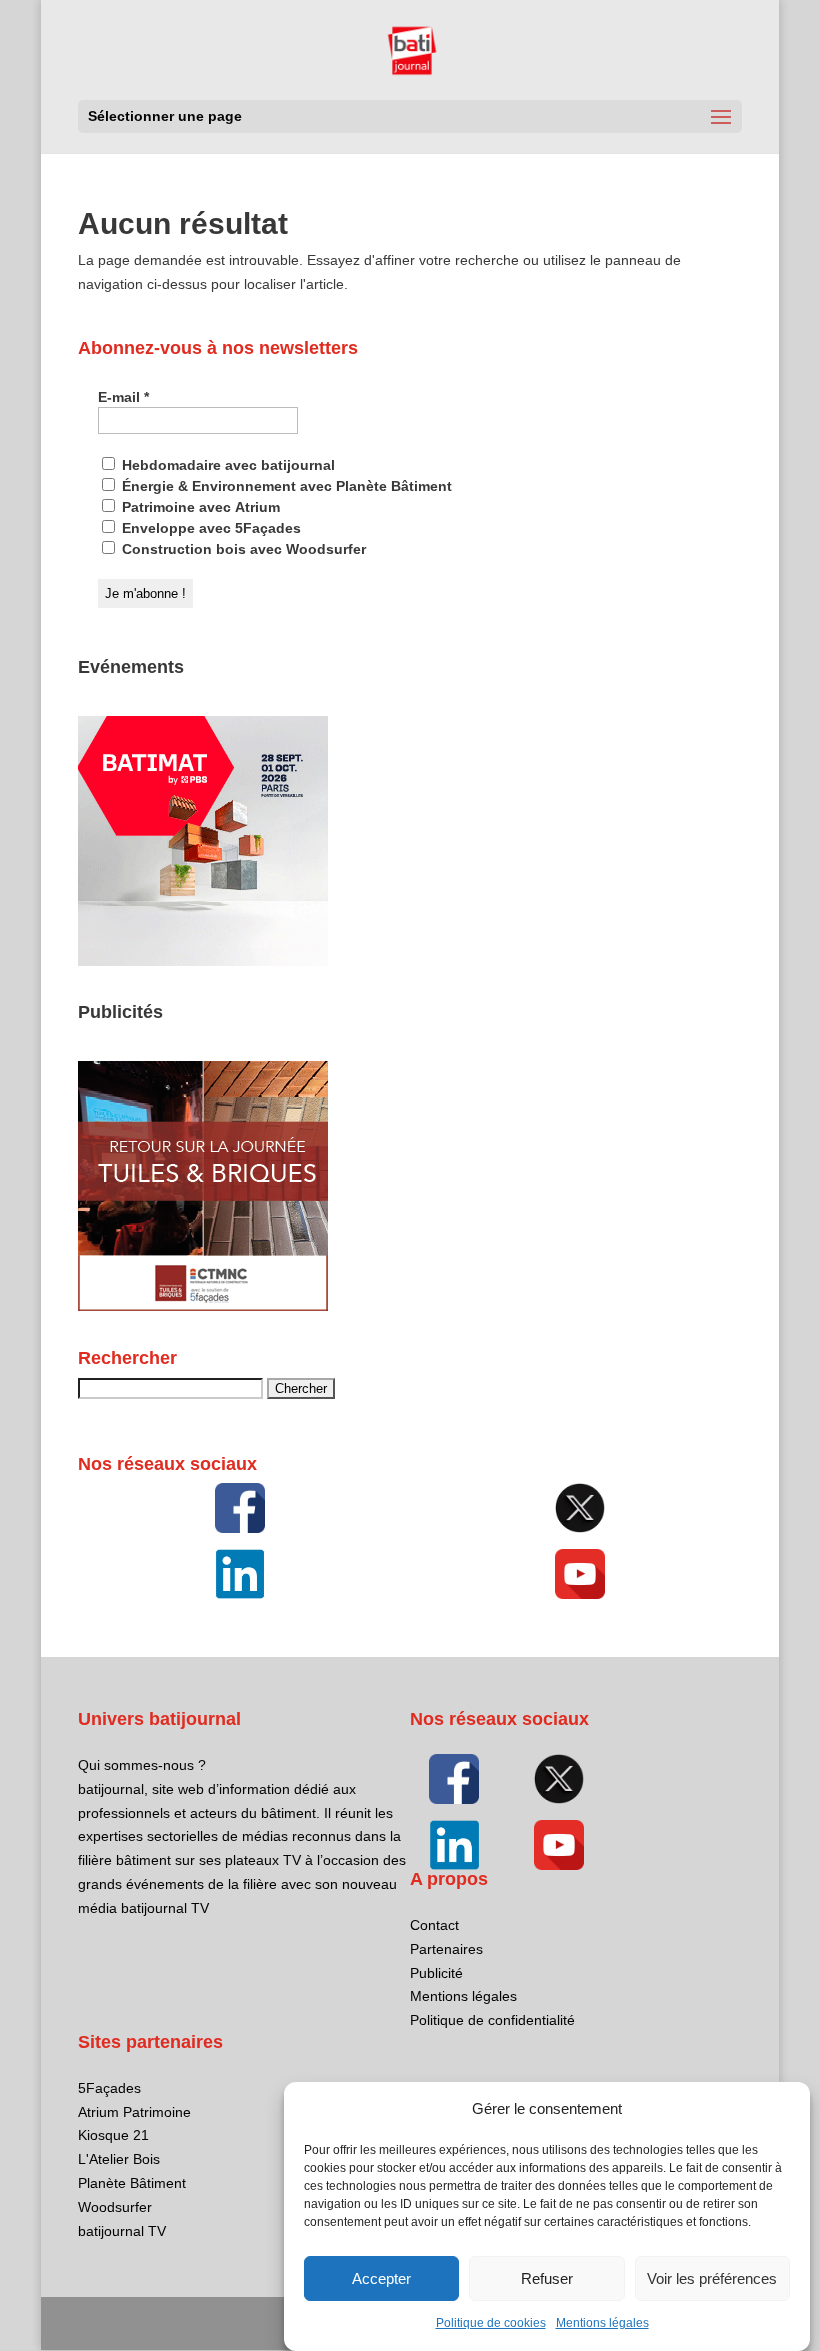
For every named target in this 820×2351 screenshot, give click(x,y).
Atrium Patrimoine (134, 2112)
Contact (434, 1925)
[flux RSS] (240, 1508)
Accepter (381, 2278)
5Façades (109, 2088)
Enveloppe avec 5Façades (209, 528)
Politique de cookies (491, 2323)
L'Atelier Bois (119, 2159)
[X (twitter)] (580, 1508)
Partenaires (446, 1949)
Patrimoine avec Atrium (199, 507)
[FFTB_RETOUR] (203, 1306)
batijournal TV (122, 2231)
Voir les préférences (712, 2278)
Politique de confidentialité (492, 2020)
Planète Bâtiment (132, 2183)
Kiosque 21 (113, 2135)
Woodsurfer (115, 2207)
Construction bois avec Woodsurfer (242, 549)
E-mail (123, 397)
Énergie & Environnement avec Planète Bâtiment (285, 486)
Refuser (547, 2278)
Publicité (436, 1973)
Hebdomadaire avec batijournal (226, 465)
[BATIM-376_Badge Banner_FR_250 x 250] (203, 961)
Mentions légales (602, 2323)
